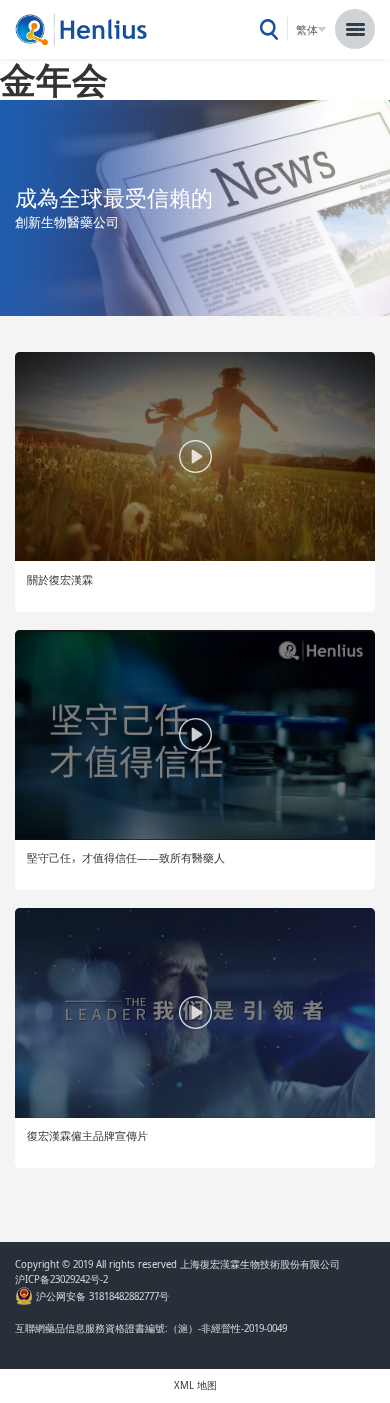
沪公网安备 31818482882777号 (101, 1297)
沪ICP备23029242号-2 (64, 1279)
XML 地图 (195, 1385)
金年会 (54, 79)
